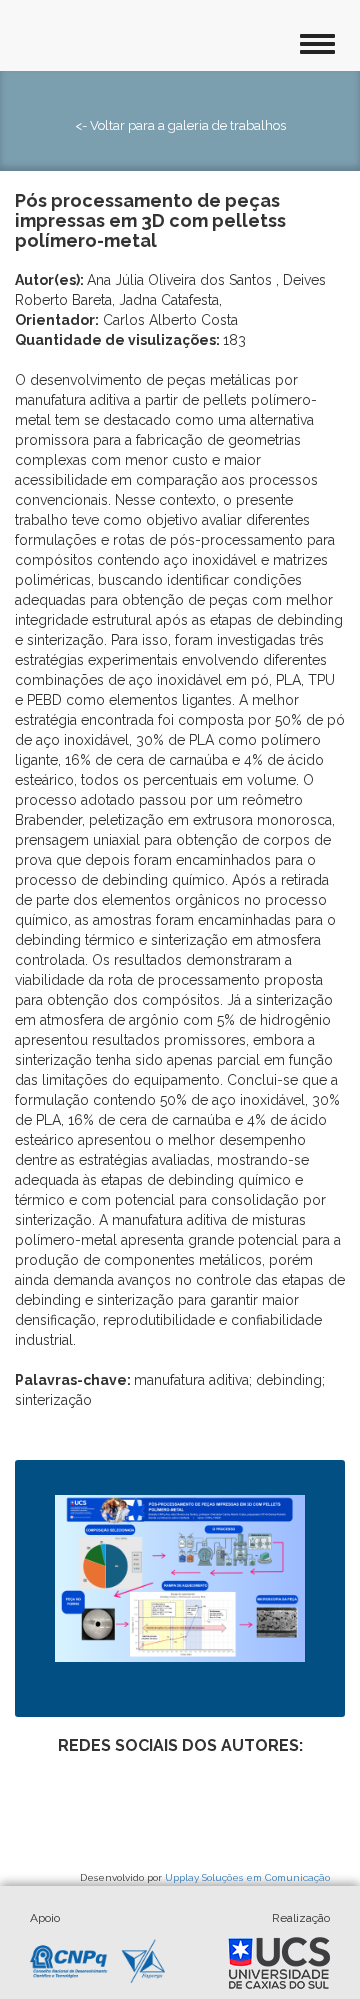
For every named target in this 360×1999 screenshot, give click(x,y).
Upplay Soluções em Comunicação (247, 1877)
